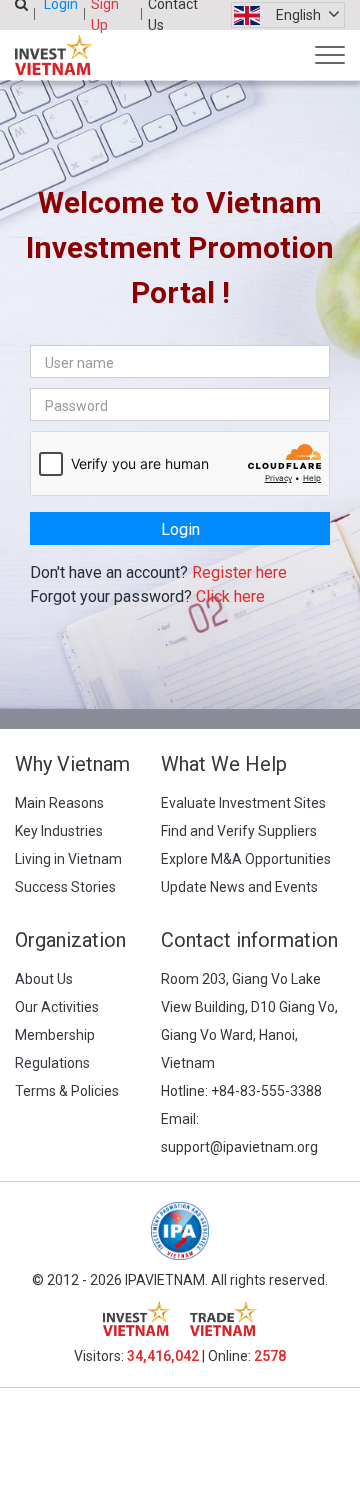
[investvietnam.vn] (136, 1318)
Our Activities (57, 1007)
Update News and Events (239, 887)
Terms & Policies (67, 1091)
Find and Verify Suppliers (239, 831)
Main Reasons (59, 803)
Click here (230, 596)
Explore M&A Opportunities (246, 859)
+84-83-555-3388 (266, 1091)
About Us (44, 979)
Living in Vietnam (68, 859)
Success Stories (65, 887)
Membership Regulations (55, 1049)
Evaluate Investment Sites (243, 803)
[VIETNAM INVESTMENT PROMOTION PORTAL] (53, 55)
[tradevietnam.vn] (223, 1318)
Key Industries (59, 831)
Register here (239, 572)
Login (180, 529)
